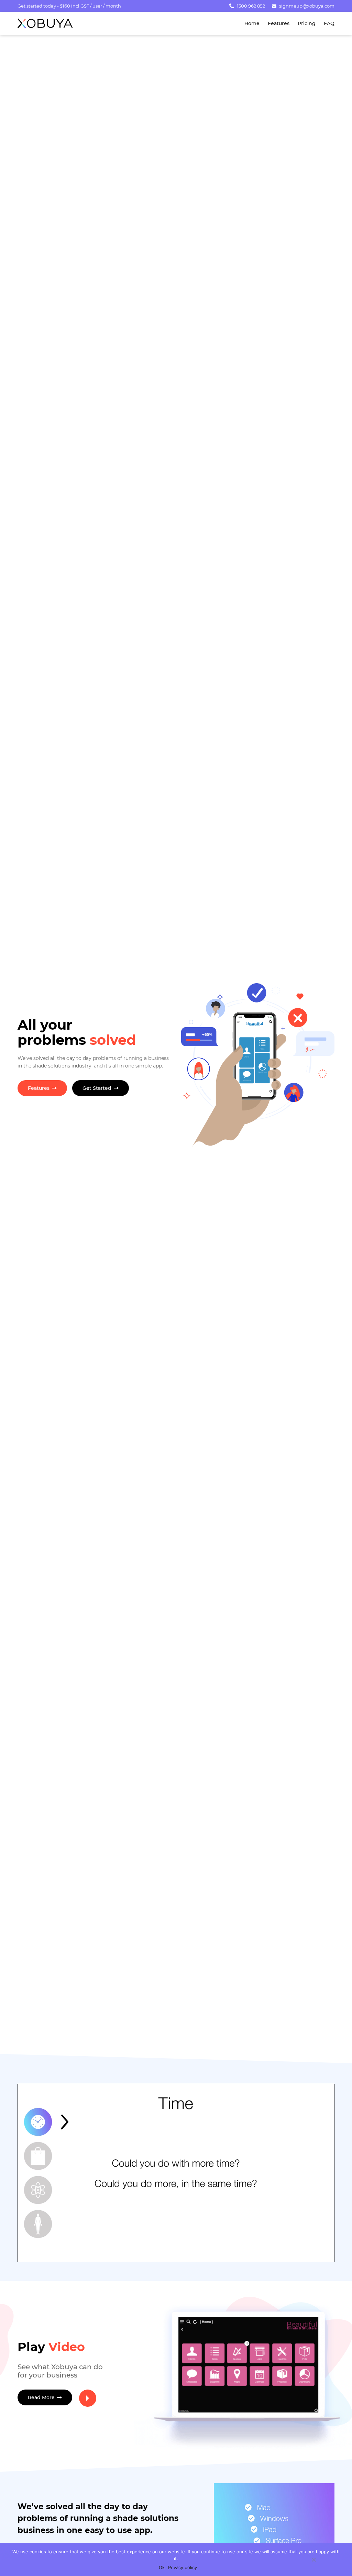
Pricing (307, 23)
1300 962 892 (251, 6)
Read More (42, 2397)
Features (279, 23)
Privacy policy (183, 2567)
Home (252, 23)
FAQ (329, 23)
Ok (162, 2567)
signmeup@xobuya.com (307, 6)
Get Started (98, 1088)
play (88, 2398)
